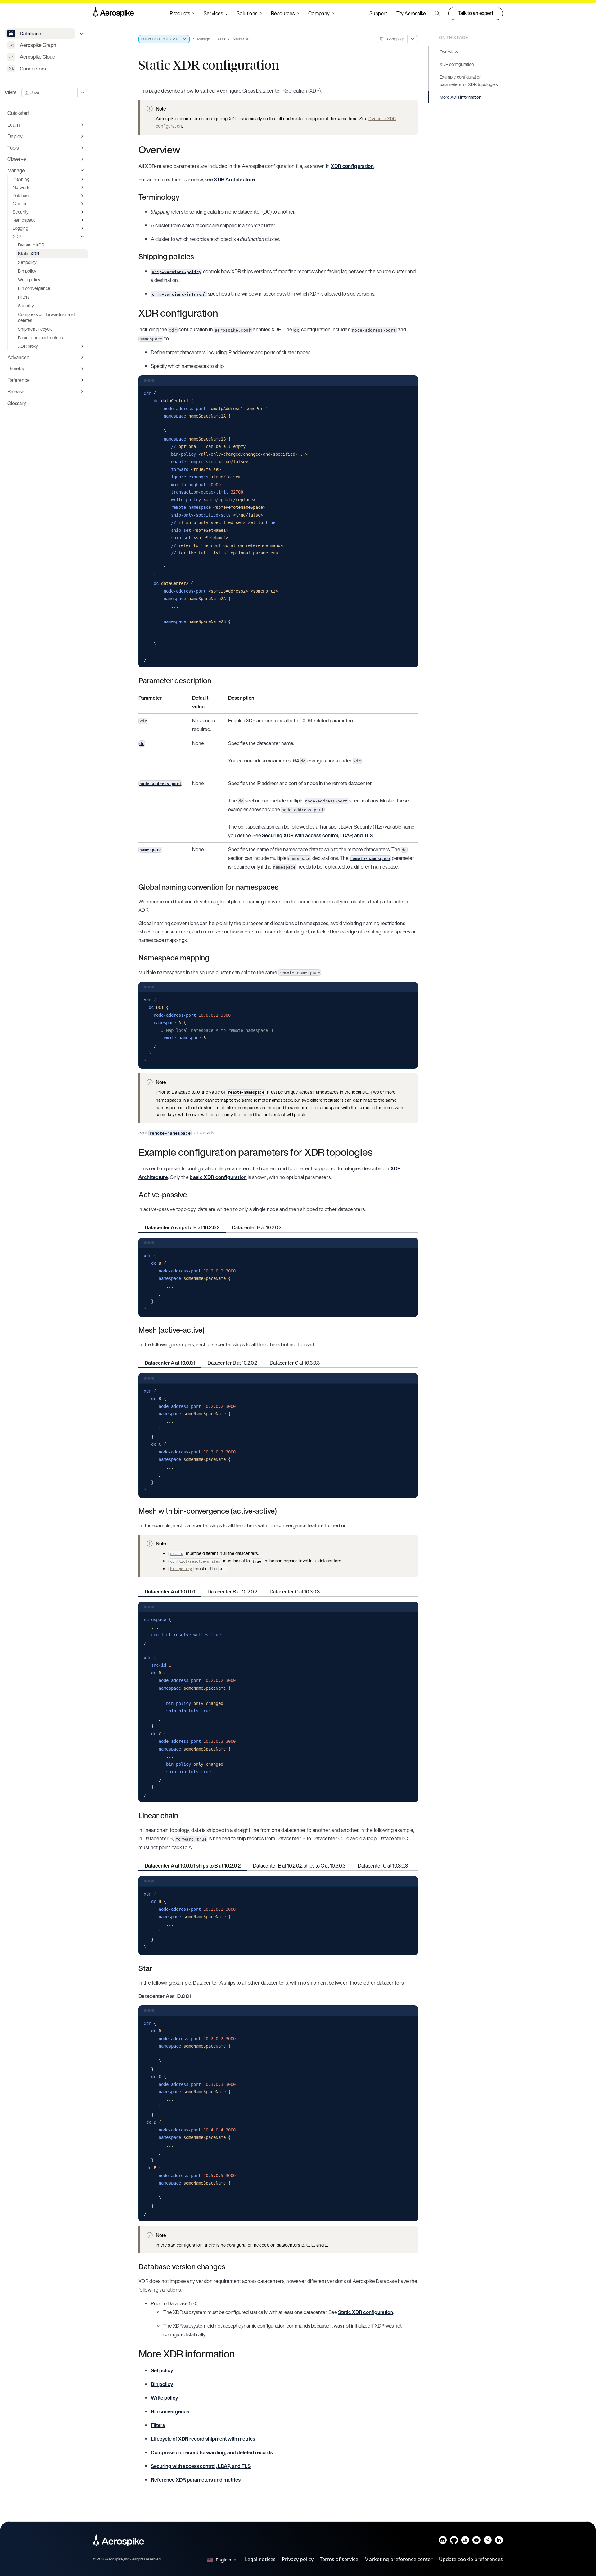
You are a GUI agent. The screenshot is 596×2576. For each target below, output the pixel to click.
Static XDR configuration (366, 2312)
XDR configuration (352, 166)
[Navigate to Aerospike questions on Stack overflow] (465, 2541)
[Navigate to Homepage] (113, 13)
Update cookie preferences (471, 2559)
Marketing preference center (399, 2559)
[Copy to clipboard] (410, 393)
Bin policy (162, 2384)
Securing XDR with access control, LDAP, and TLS (317, 835)
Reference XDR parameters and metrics (196, 2480)
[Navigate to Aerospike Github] (454, 2541)
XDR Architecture (234, 179)
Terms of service (339, 2559)
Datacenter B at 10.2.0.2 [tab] (257, 1227)
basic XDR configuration (218, 1177)
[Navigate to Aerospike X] (488, 2541)
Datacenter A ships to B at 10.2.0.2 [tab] (182, 1227)
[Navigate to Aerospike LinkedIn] (499, 2541)
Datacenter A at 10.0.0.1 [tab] (170, 1363)
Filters (158, 2425)
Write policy (164, 2398)
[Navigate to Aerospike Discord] (443, 2541)
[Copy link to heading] (184, 150)
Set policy (162, 2370)
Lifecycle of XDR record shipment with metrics (203, 2439)
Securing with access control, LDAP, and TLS (201, 2466)
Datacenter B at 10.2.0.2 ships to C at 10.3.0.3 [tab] (299, 1866)
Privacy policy (298, 2559)
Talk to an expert (476, 13)
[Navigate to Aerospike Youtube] (476, 2541)
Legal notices (260, 2559)
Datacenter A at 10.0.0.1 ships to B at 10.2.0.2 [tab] (193, 1866)
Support (378, 13)
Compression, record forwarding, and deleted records (212, 2452)
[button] (437, 13)
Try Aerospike (411, 13)
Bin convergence (170, 2411)
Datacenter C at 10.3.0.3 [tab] (295, 1363)
